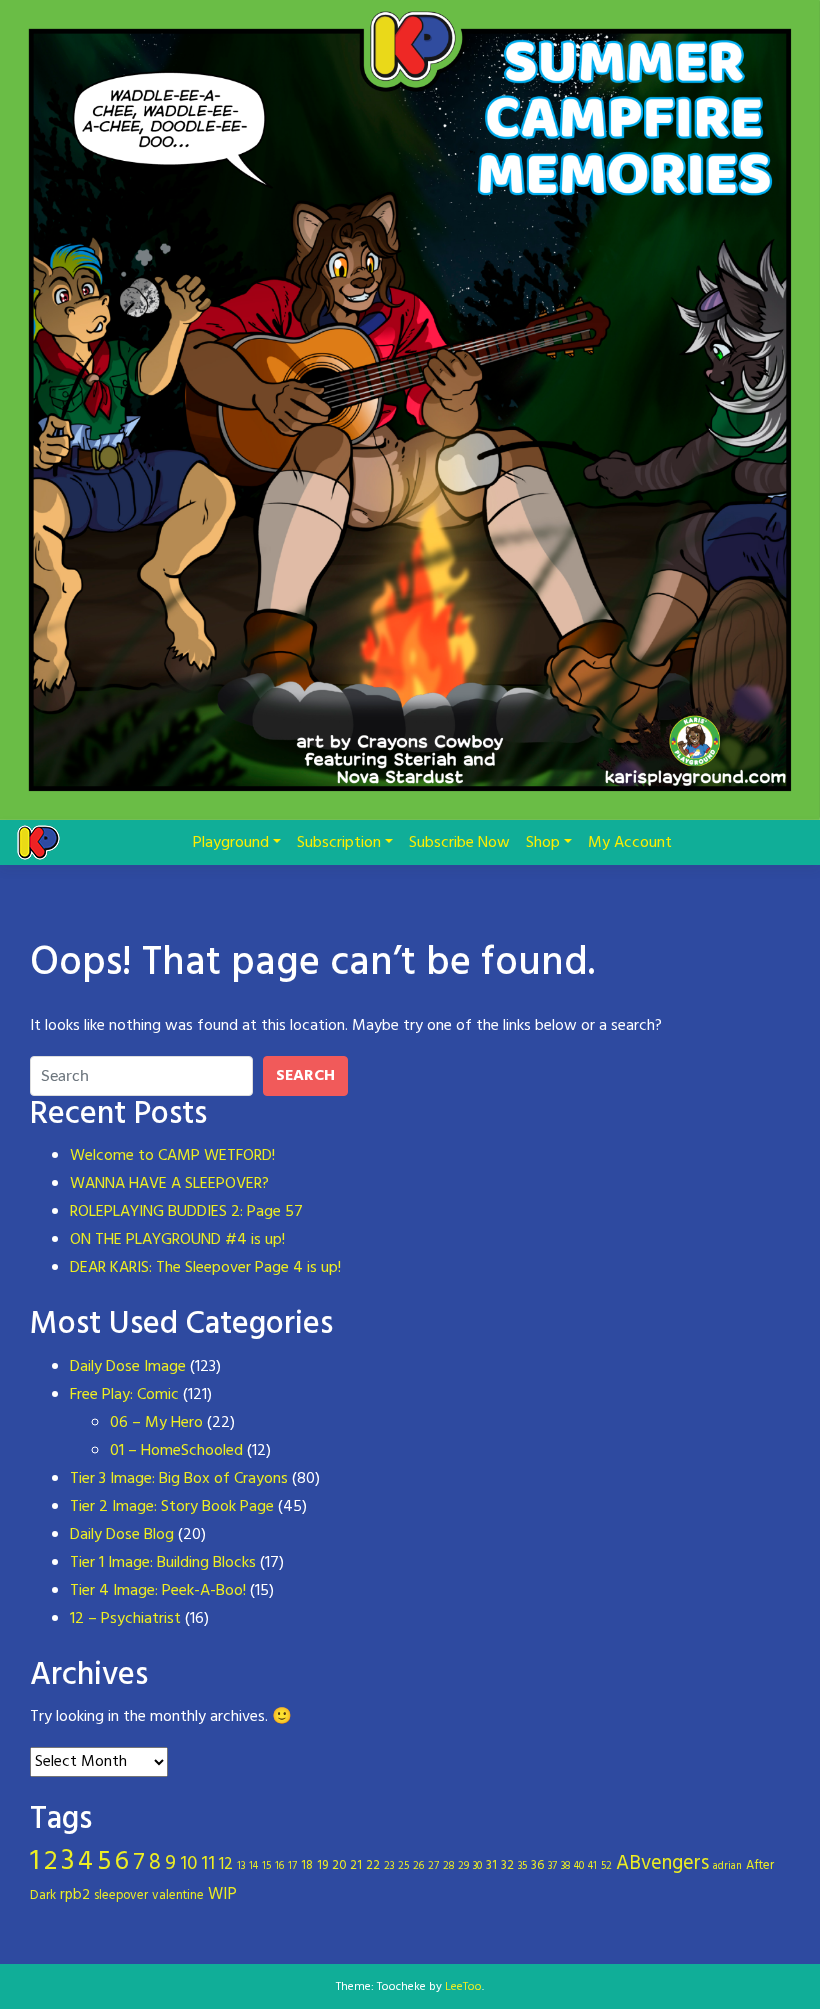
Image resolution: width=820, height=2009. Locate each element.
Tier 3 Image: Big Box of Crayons (179, 1479)
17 (292, 1866)
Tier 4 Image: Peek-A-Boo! (158, 1591)
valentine (178, 1895)
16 (279, 1866)
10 (188, 1864)
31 (491, 1865)
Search (305, 1076)
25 (403, 1866)
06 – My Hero (156, 1423)
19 (322, 1865)
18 (307, 1865)
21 (356, 1865)
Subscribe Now (459, 843)
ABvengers (662, 1864)
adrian (727, 1866)
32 (507, 1865)
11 (208, 1864)
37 (552, 1866)
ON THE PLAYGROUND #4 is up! (177, 1240)
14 (253, 1866)
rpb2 (75, 1895)
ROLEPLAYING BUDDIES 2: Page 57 (186, 1212)
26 (418, 1866)
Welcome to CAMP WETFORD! (172, 1156)
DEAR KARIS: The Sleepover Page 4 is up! (205, 1268)
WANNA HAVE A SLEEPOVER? (169, 1184)
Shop (543, 843)
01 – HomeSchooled (176, 1451)
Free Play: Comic (124, 1395)
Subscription (339, 843)
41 (592, 1866)
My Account (630, 843)
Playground (231, 843)
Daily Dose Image (128, 1367)
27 (433, 1866)
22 (373, 1865)
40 (579, 1866)
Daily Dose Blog (122, 1535)
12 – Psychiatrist (125, 1619)
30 (477, 1866)
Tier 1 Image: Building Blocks (163, 1563)
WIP (222, 1895)
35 (522, 1866)
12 (226, 1865)
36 (537, 1865)
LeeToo (463, 1987)
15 (266, 1866)
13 (241, 1866)
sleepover (121, 1895)
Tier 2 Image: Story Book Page (172, 1507)
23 (389, 1866)
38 (565, 1866)
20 (339, 1865)
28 (448, 1866)
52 (606, 1866)
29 (463, 1866)
